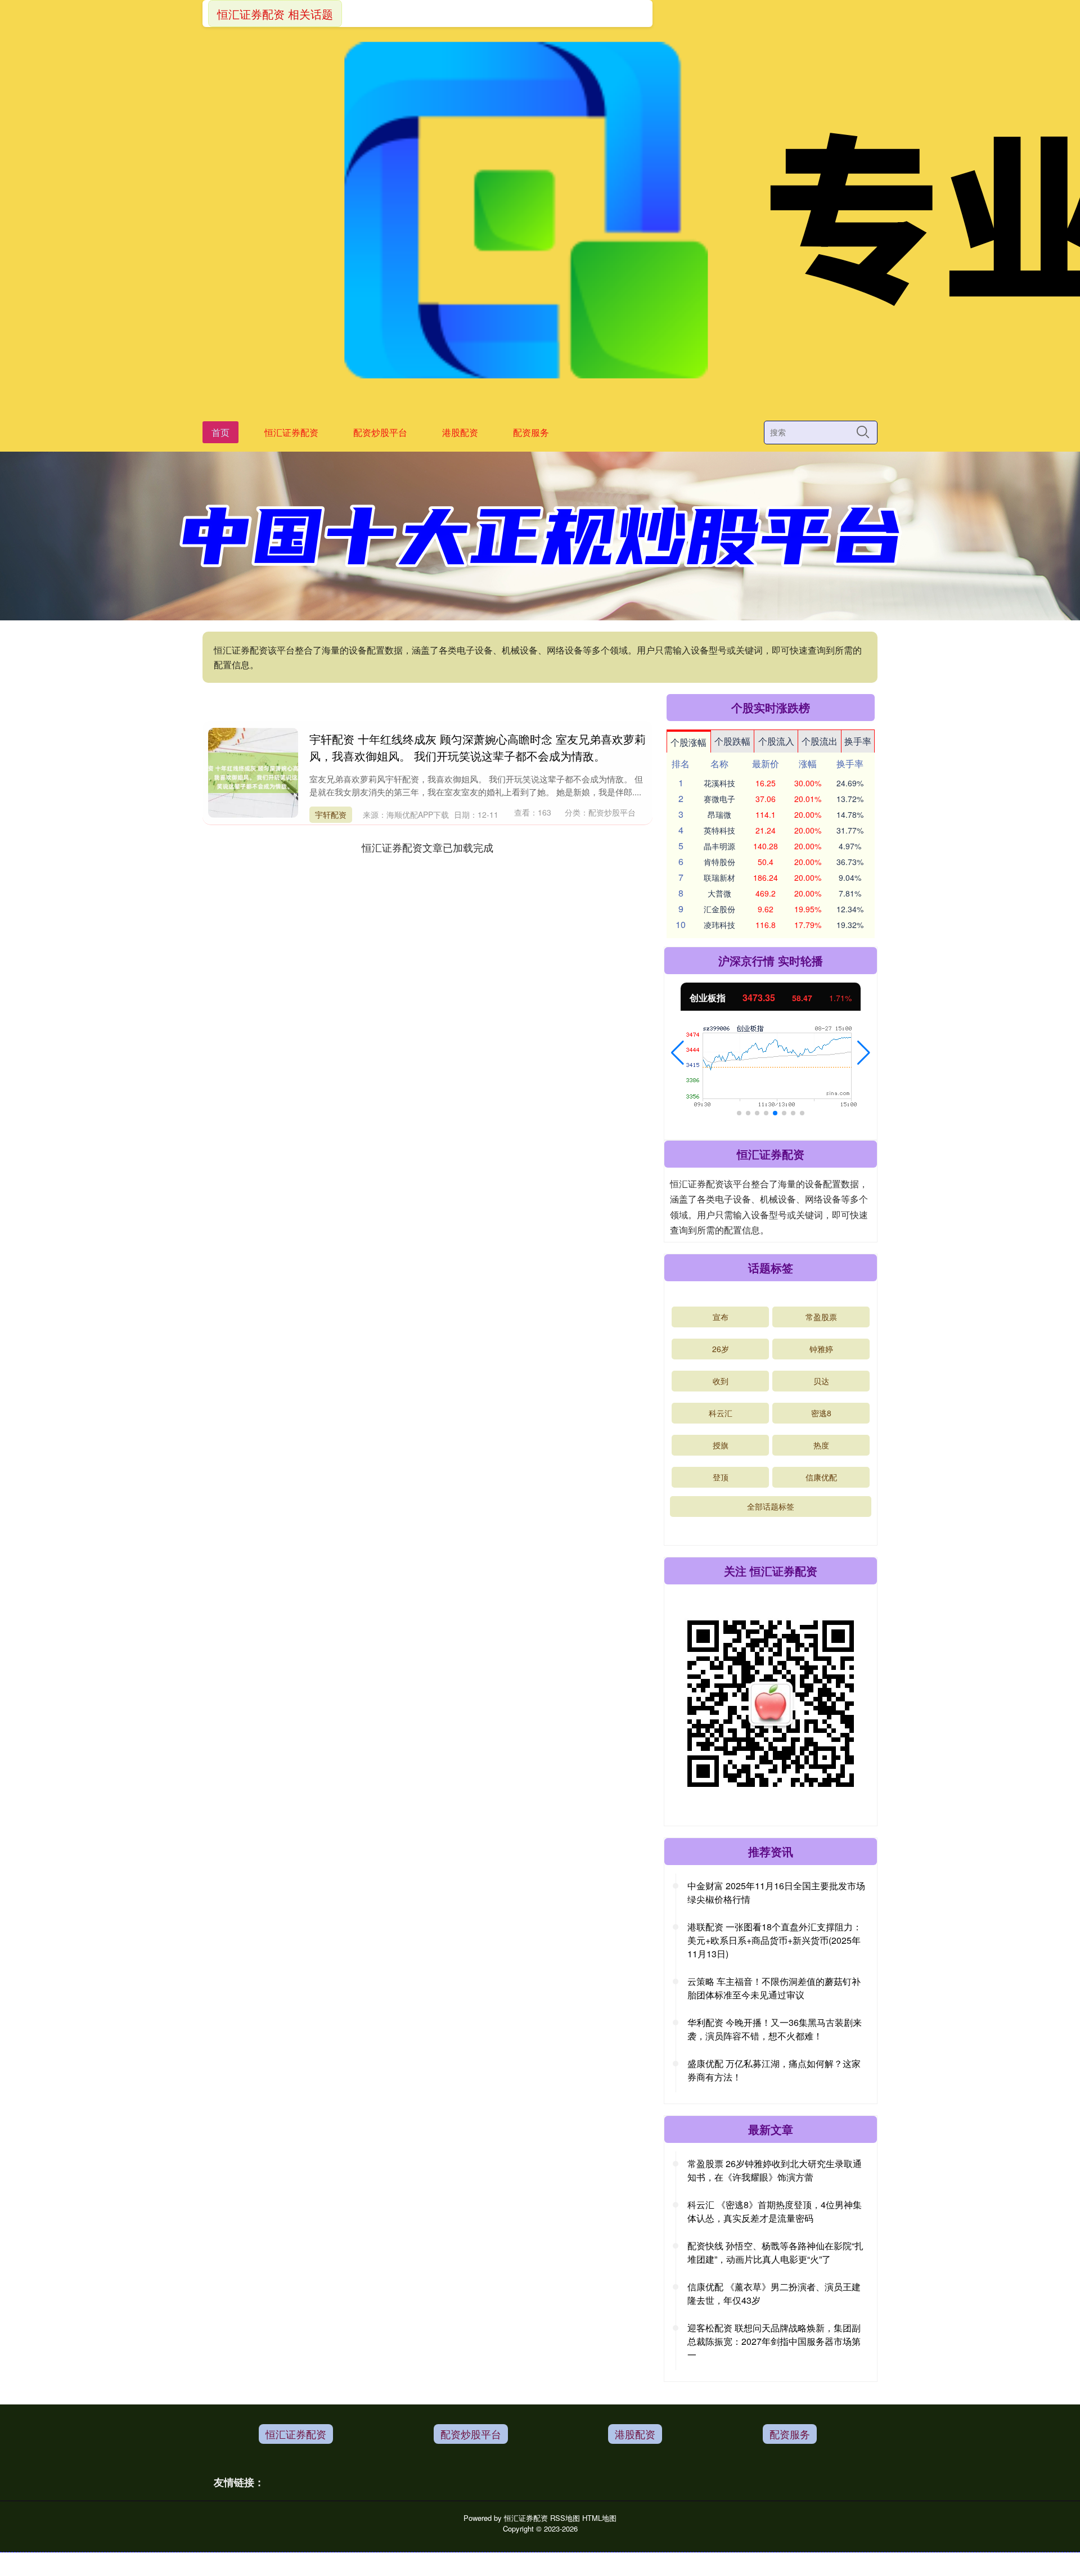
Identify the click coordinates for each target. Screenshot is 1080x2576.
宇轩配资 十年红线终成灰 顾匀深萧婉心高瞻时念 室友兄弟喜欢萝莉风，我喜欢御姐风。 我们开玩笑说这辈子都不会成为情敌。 (478, 747)
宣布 (721, 1317)
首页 (220, 432)
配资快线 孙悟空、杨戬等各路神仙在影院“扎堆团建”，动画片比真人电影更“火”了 (775, 2252)
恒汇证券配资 (291, 432)
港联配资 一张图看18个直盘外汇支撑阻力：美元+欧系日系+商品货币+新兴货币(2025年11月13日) (775, 1940)
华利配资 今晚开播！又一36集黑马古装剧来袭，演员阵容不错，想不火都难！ (775, 2029)
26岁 (721, 1349)
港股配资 (460, 432)
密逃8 (821, 1413)
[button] (678, 1053)
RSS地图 (565, 2518)
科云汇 (721, 1413)
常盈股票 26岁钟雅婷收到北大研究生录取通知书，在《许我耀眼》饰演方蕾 (775, 2170)
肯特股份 (719, 862)
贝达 (821, 1381)
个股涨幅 (688, 742)
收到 (721, 1381)
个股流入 (776, 741)
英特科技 (719, 830)
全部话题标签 (771, 1506)
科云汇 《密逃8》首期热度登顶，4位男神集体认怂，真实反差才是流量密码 (775, 2211)
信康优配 (821, 1477)
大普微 (719, 893)
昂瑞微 (719, 814)
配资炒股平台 (380, 432)
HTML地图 (599, 2518)
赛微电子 (719, 799)
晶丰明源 (719, 846)
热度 (821, 1445)
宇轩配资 (331, 814)
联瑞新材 (719, 877)
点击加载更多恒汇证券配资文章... (428, 847)
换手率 (858, 741)
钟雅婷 (821, 1349)
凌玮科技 (719, 925)
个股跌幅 (732, 741)
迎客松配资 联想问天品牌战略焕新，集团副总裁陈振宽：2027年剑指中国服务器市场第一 (774, 2341)
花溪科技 (719, 783)
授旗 (721, 1445)
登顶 (721, 1477)
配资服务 (531, 432)
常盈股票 (821, 1317)
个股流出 (820, 741)
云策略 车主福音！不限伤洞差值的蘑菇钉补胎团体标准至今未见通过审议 (774, 1988)
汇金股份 (719, 909)
